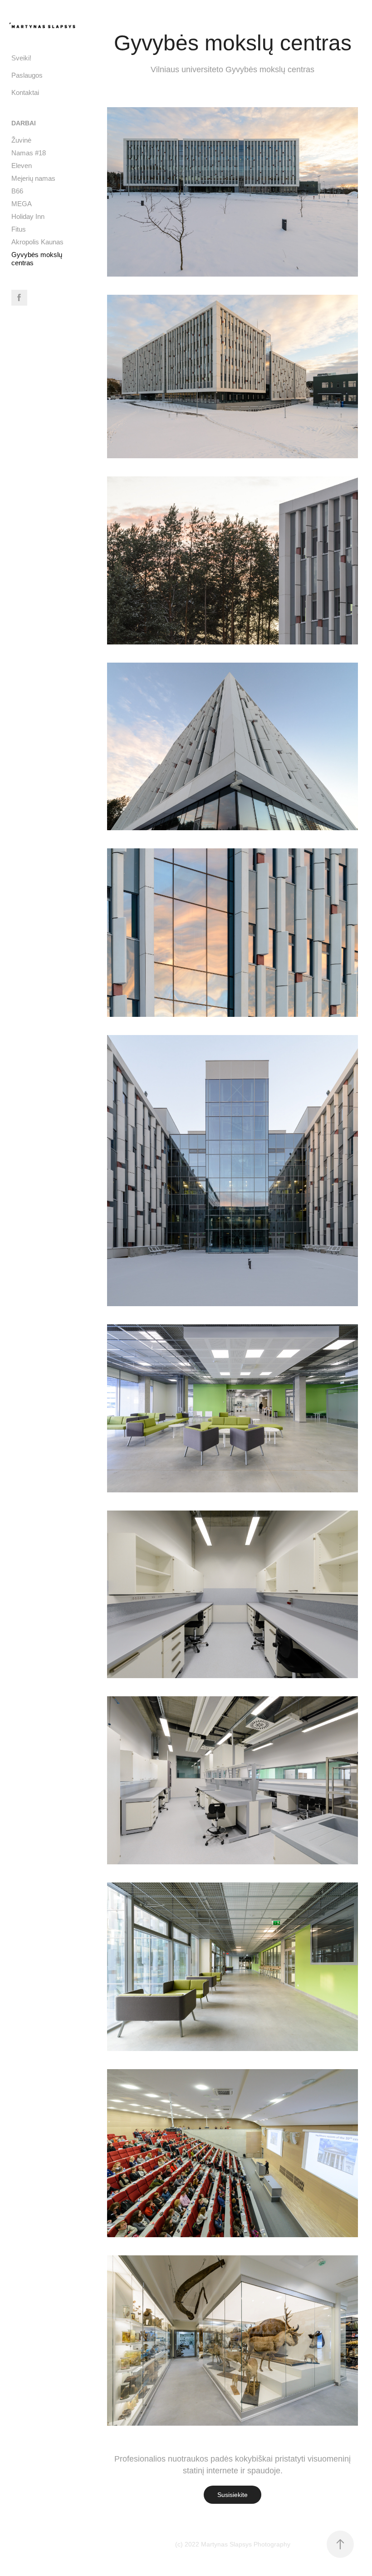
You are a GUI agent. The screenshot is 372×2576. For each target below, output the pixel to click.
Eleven (22, 166)
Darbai (24, 123)
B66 (17, 191)
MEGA (22, 204)
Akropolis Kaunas (37, 242)
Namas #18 (29, 153)
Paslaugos (27, 75)
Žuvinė (21, 140)
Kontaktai (25, 92)
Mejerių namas (33, 178)
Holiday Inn (28, 216)
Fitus (19, 229)
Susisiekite (232, 2495)
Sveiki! (21, 58)
